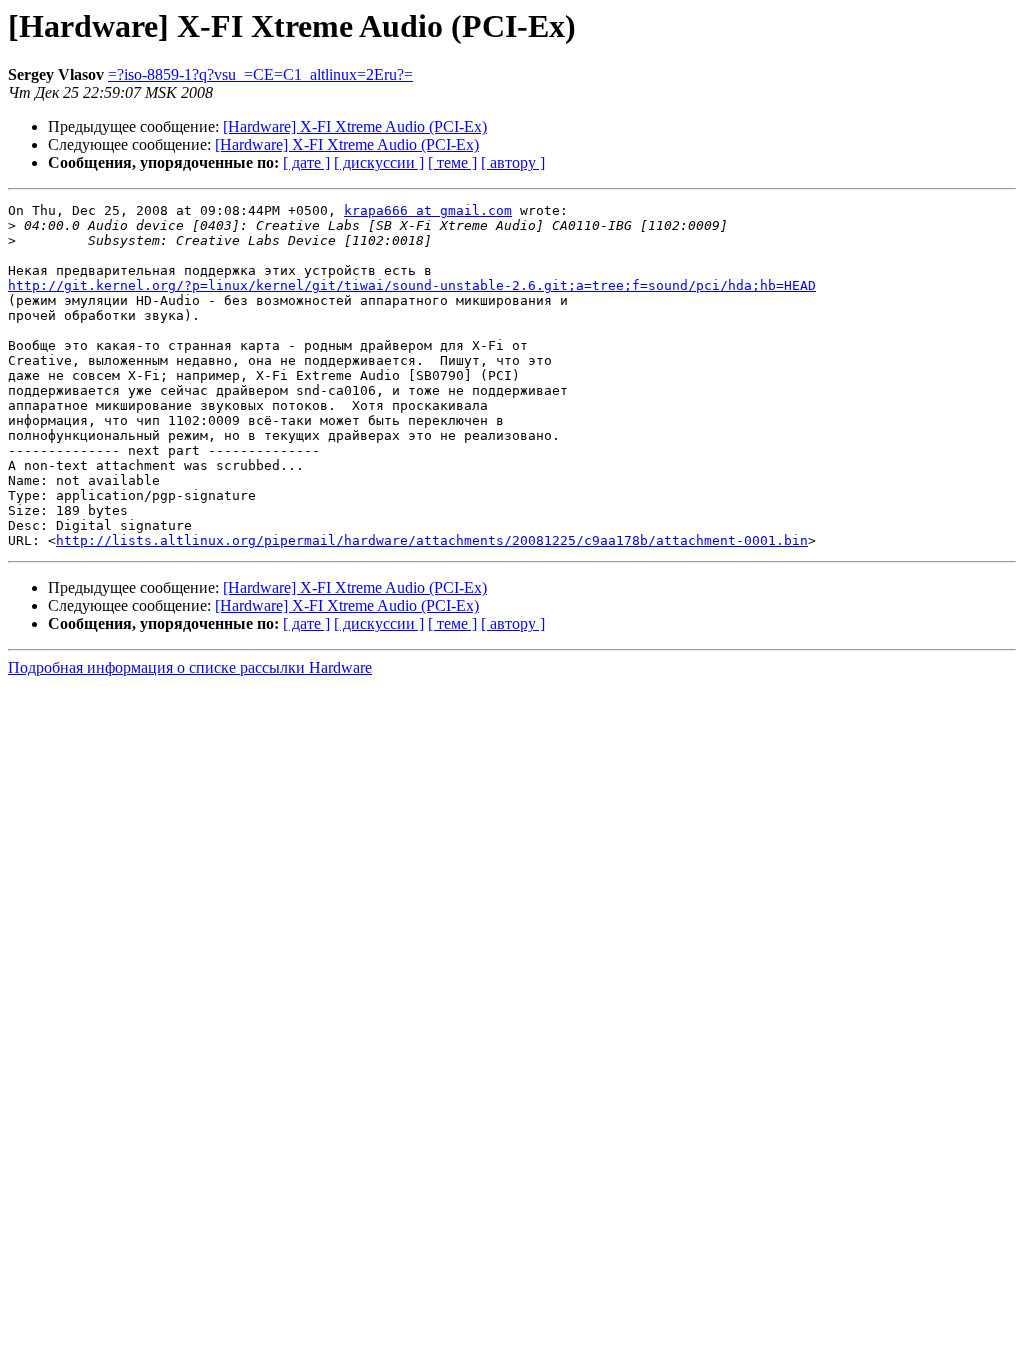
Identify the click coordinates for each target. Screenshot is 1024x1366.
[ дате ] (306, 162)
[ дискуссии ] (379, 162)
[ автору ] (513, 162)
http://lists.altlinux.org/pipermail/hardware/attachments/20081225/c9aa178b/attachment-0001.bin (432, 540)
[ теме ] (452, 162)
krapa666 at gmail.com (428, 210)
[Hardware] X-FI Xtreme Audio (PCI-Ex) (355, 126)
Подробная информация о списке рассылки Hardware (190, 667)
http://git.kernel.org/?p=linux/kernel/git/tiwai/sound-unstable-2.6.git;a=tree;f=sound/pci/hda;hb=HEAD (412, 285)
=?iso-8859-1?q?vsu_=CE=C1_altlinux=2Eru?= (260, 74)
